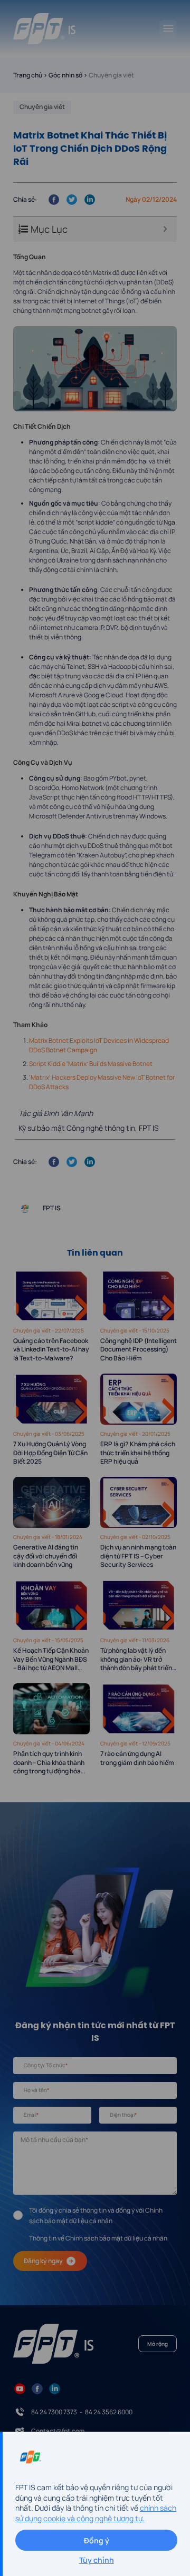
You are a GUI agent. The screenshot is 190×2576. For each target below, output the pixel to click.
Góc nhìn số (65, 75)
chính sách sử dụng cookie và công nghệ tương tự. (96, 2513)
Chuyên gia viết (42, 107)
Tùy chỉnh (97, 2560)
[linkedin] (55, 2388)
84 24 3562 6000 (109, 2412)
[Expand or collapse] (165, 229)
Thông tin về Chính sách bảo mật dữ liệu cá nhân (98, 2238)
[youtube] (20, 2388)
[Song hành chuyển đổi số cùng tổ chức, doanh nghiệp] (44, 29)
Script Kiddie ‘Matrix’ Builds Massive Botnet (91, 1064)
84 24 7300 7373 (54, 2412)
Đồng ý (97, 2540)
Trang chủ (28, 75)
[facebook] (37, 2388)
